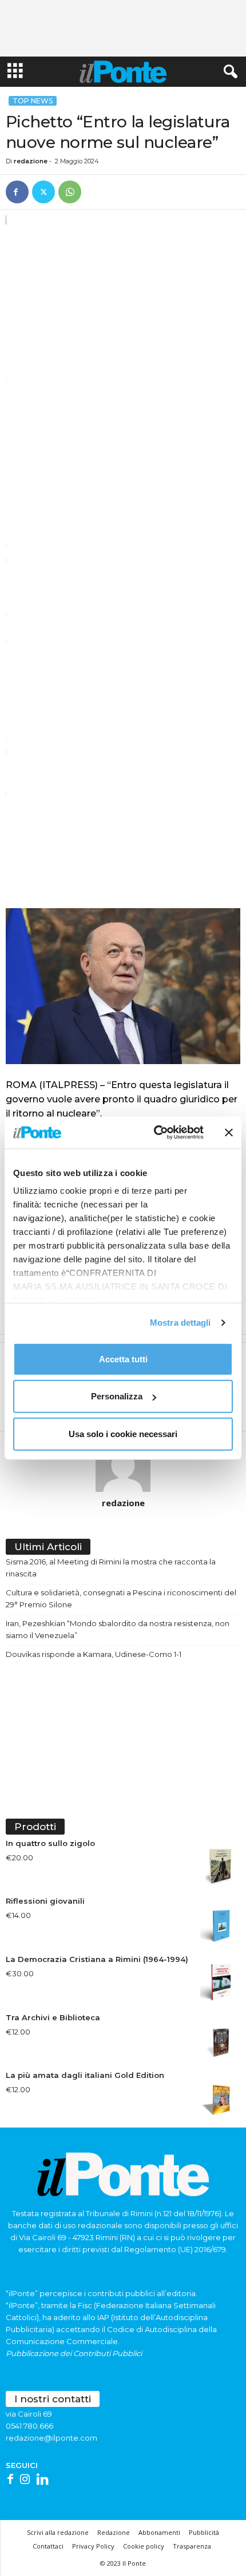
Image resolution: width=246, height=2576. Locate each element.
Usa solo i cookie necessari (123, 1433)
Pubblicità (204, 2532)
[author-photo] (123, 1464)
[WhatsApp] (70, 192)
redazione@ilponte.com (51, 2438)
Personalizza (117, 1396)
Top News (33, 101)
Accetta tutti (123, 1359)
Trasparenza (192, 2546)
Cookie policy (144, 2546)
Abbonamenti (159, 2532)
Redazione (114, 2532)
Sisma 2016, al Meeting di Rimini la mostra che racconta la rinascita (111, 1568)
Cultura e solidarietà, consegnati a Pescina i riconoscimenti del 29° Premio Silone (121, 1598)
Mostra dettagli (180, 1323)
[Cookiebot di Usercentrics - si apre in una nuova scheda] (155, 1133)
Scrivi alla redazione (58, 2532)
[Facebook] (17, 192)
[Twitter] (43, 192)
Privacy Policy (93, 2546)
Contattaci (48, 2546)
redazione (31, 161)
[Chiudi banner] (229, 1133)
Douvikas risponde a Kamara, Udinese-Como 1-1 (94, 1654)
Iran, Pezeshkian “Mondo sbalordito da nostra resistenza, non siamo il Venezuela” (118, 1629)
